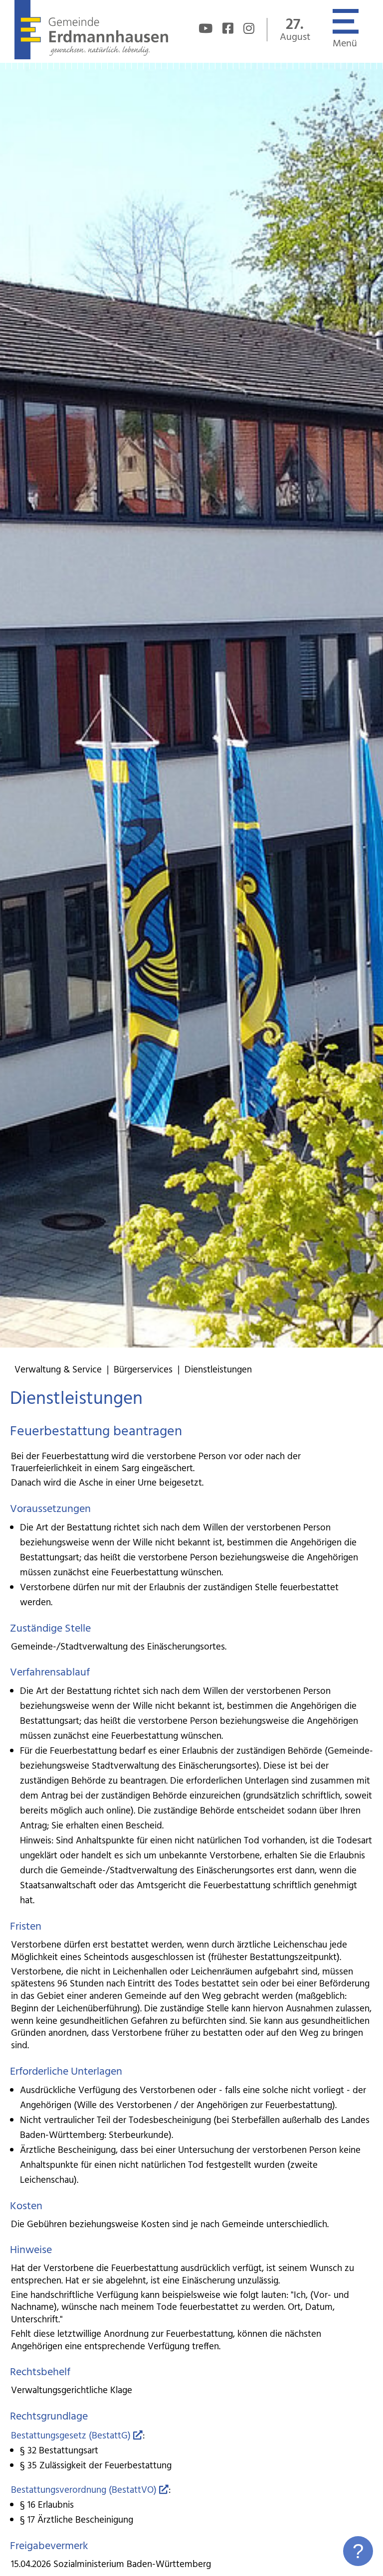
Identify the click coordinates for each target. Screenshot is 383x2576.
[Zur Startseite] (91, 57)
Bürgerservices (143, 1370)
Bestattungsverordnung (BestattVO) (84, 2490)
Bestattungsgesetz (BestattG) (71, 2436)
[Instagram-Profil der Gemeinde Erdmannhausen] (249, 30)
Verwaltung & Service (58, 1370)
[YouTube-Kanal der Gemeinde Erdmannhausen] (205, 30)
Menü (345, 44)
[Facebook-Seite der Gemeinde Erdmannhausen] (228, 30)
